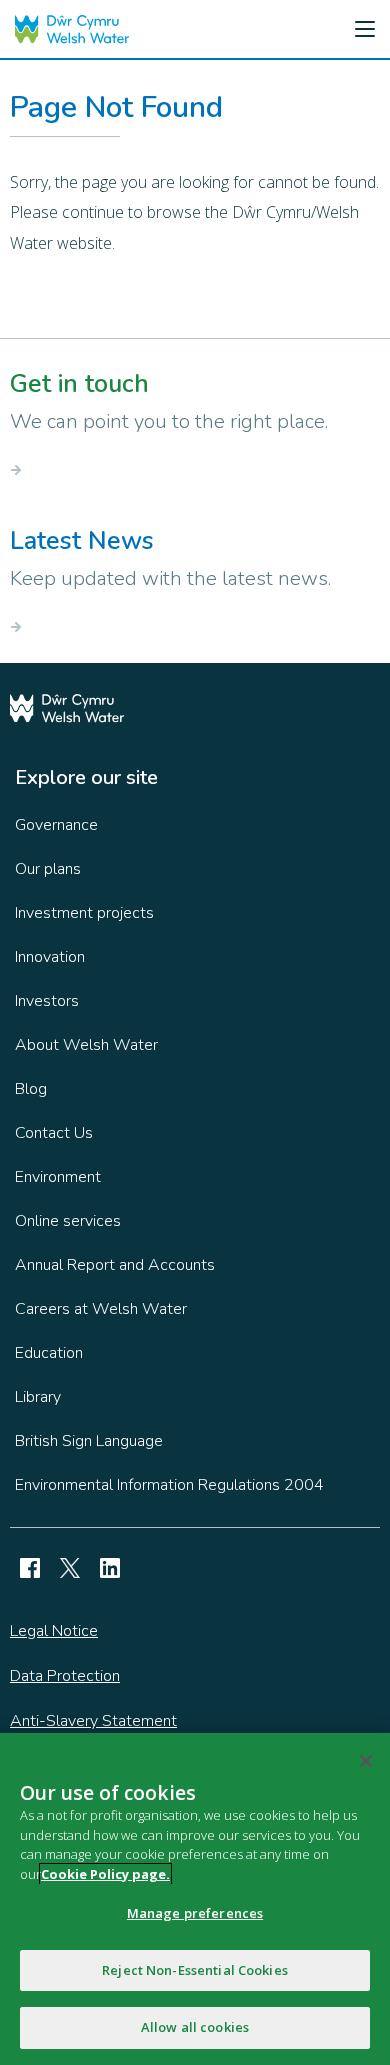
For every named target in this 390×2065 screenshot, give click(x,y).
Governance (56, 825)
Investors (47, 1001)
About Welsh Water (86, 1045)
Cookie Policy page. (105, 1874)
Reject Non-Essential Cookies (195, 1970)
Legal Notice (54, 1631)
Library (38, 1397)
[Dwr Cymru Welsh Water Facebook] (30, 1568)
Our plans (48, 869)
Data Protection (65, 1676)
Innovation (50, 957)
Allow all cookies (195, 2027)
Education (49, 1353)
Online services (68, 1221)
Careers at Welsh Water (101, 1309)
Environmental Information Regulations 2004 (169, 1485)
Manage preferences (195, 1913)
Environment (58, 1177)
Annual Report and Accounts (115, 1265)
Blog (31, 1089)
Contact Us (54, 1133)
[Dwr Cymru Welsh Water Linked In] (110, 1568)
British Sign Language (89, 1441)
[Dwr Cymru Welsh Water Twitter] (70, 1568)
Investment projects (84, 913)
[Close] (366, 1761)
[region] (195, 1899)
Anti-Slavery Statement (93, 1721)
